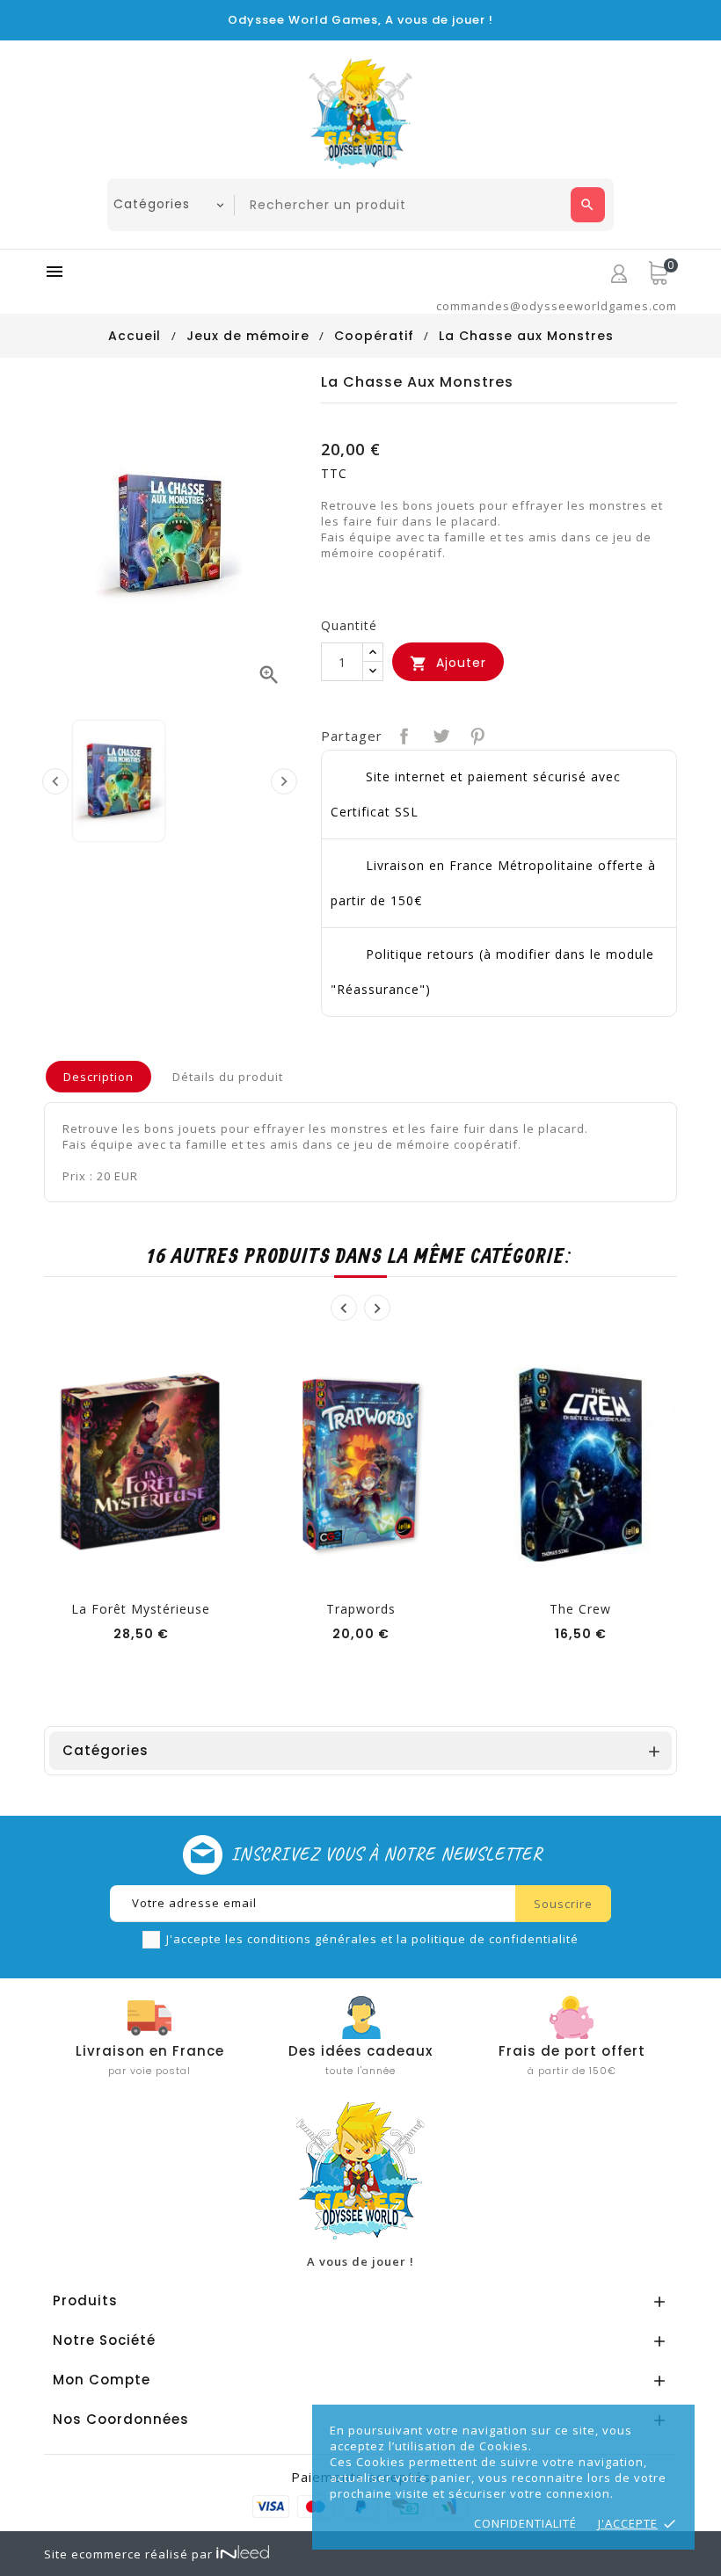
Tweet (439, 734)
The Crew (580, 1609)
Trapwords (361, 1609)
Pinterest (476, 734)
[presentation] (55, 781)
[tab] (98, 1077)
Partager (402, 734)
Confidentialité (525, 2523)
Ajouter (448, 663)
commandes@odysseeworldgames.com (557, 306)
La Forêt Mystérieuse (141, 1609)
